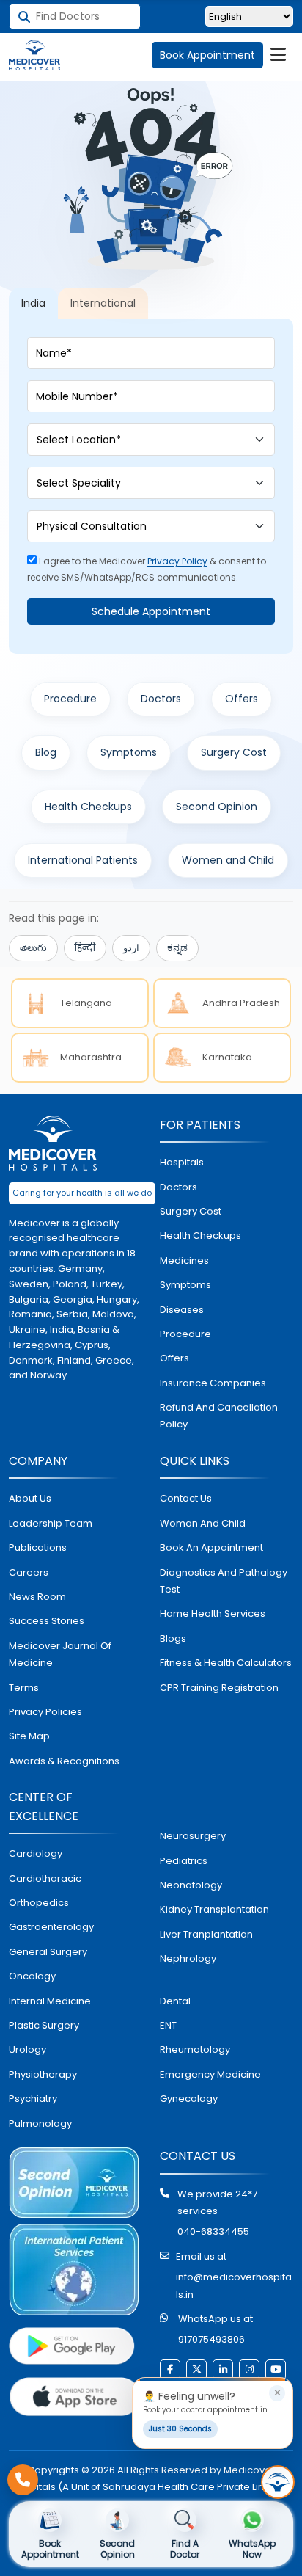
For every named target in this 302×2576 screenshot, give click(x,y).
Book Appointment (207, 55)
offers (174, 1358)
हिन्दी (85, 948)
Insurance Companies (213, 1383)
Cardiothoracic (45, 1878)
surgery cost (191, 1211)
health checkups (200, 1236)
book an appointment (211, 1547)
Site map (29, 1736)
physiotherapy (43, 2074)
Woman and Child (203, 1523)
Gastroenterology (51, 1927)
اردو (131, 948)
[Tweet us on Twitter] (196, 2370)
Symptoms (129, 752)
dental (175, 2001)
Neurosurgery (193, 1836)
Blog (46, 752)
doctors (178, 1187)
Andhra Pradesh (241, 1003)
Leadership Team (51, 1523)
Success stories (47, 1621)
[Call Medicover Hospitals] (23, 2480)
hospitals (182, 1162)
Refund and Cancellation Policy (219, 1416)
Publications (38, 1547)
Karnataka (227, 1057)
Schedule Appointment (151, 611)
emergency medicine (210, 2074)
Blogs (173, 1638)
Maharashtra (91, 1057)
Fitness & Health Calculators (226, 1663)
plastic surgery (44, 2025)
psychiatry (33, 2099)
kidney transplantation (214, 1909)
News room (37, 1597)
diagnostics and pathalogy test (224, 1581)
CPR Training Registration (219, 1688)
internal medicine (50, 2001)
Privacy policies (45, 1712)
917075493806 (211, 2339)
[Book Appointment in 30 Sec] (278, 2482)
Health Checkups (88, 807)
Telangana (86, 1003)
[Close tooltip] (277, 2393)
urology (27, 2049)
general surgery (48, 1952)
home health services (213, 1613)
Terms (24, 1688)
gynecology (189, 2099)
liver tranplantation (206, 1934)
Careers (29, 1572)
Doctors (161, 699)
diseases (182, 1310)
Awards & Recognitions (64, 1761)
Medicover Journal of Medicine (60, 1654)
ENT (168, 2025)
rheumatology (195, 2049)
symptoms (185, 1285)
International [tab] (103, 303)
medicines (184, 1260)
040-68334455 (213, 2231)
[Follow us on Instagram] (249, 2370)
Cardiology (36, 1853)
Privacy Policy (177, 561)
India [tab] (33, 303)
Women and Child (228, 860)
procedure (185, 1334)
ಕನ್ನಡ (177, 948)
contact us (186, 1498)
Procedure (70, 699)
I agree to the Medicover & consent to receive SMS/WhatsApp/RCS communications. (147, 569)
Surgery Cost (234, 752)
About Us (30, 1498)
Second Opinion (217, 807)
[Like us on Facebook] (170, 2370)
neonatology (191, 1885)
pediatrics (184, 1861)
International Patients (83, 860)
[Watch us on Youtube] (276, 2370)
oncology (32, 1976)
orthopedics (39, 1903)
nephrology (188, 1958)
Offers (242, 699)
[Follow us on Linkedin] (223, 2370)
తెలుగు (33, 948)
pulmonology (40, 2124)
